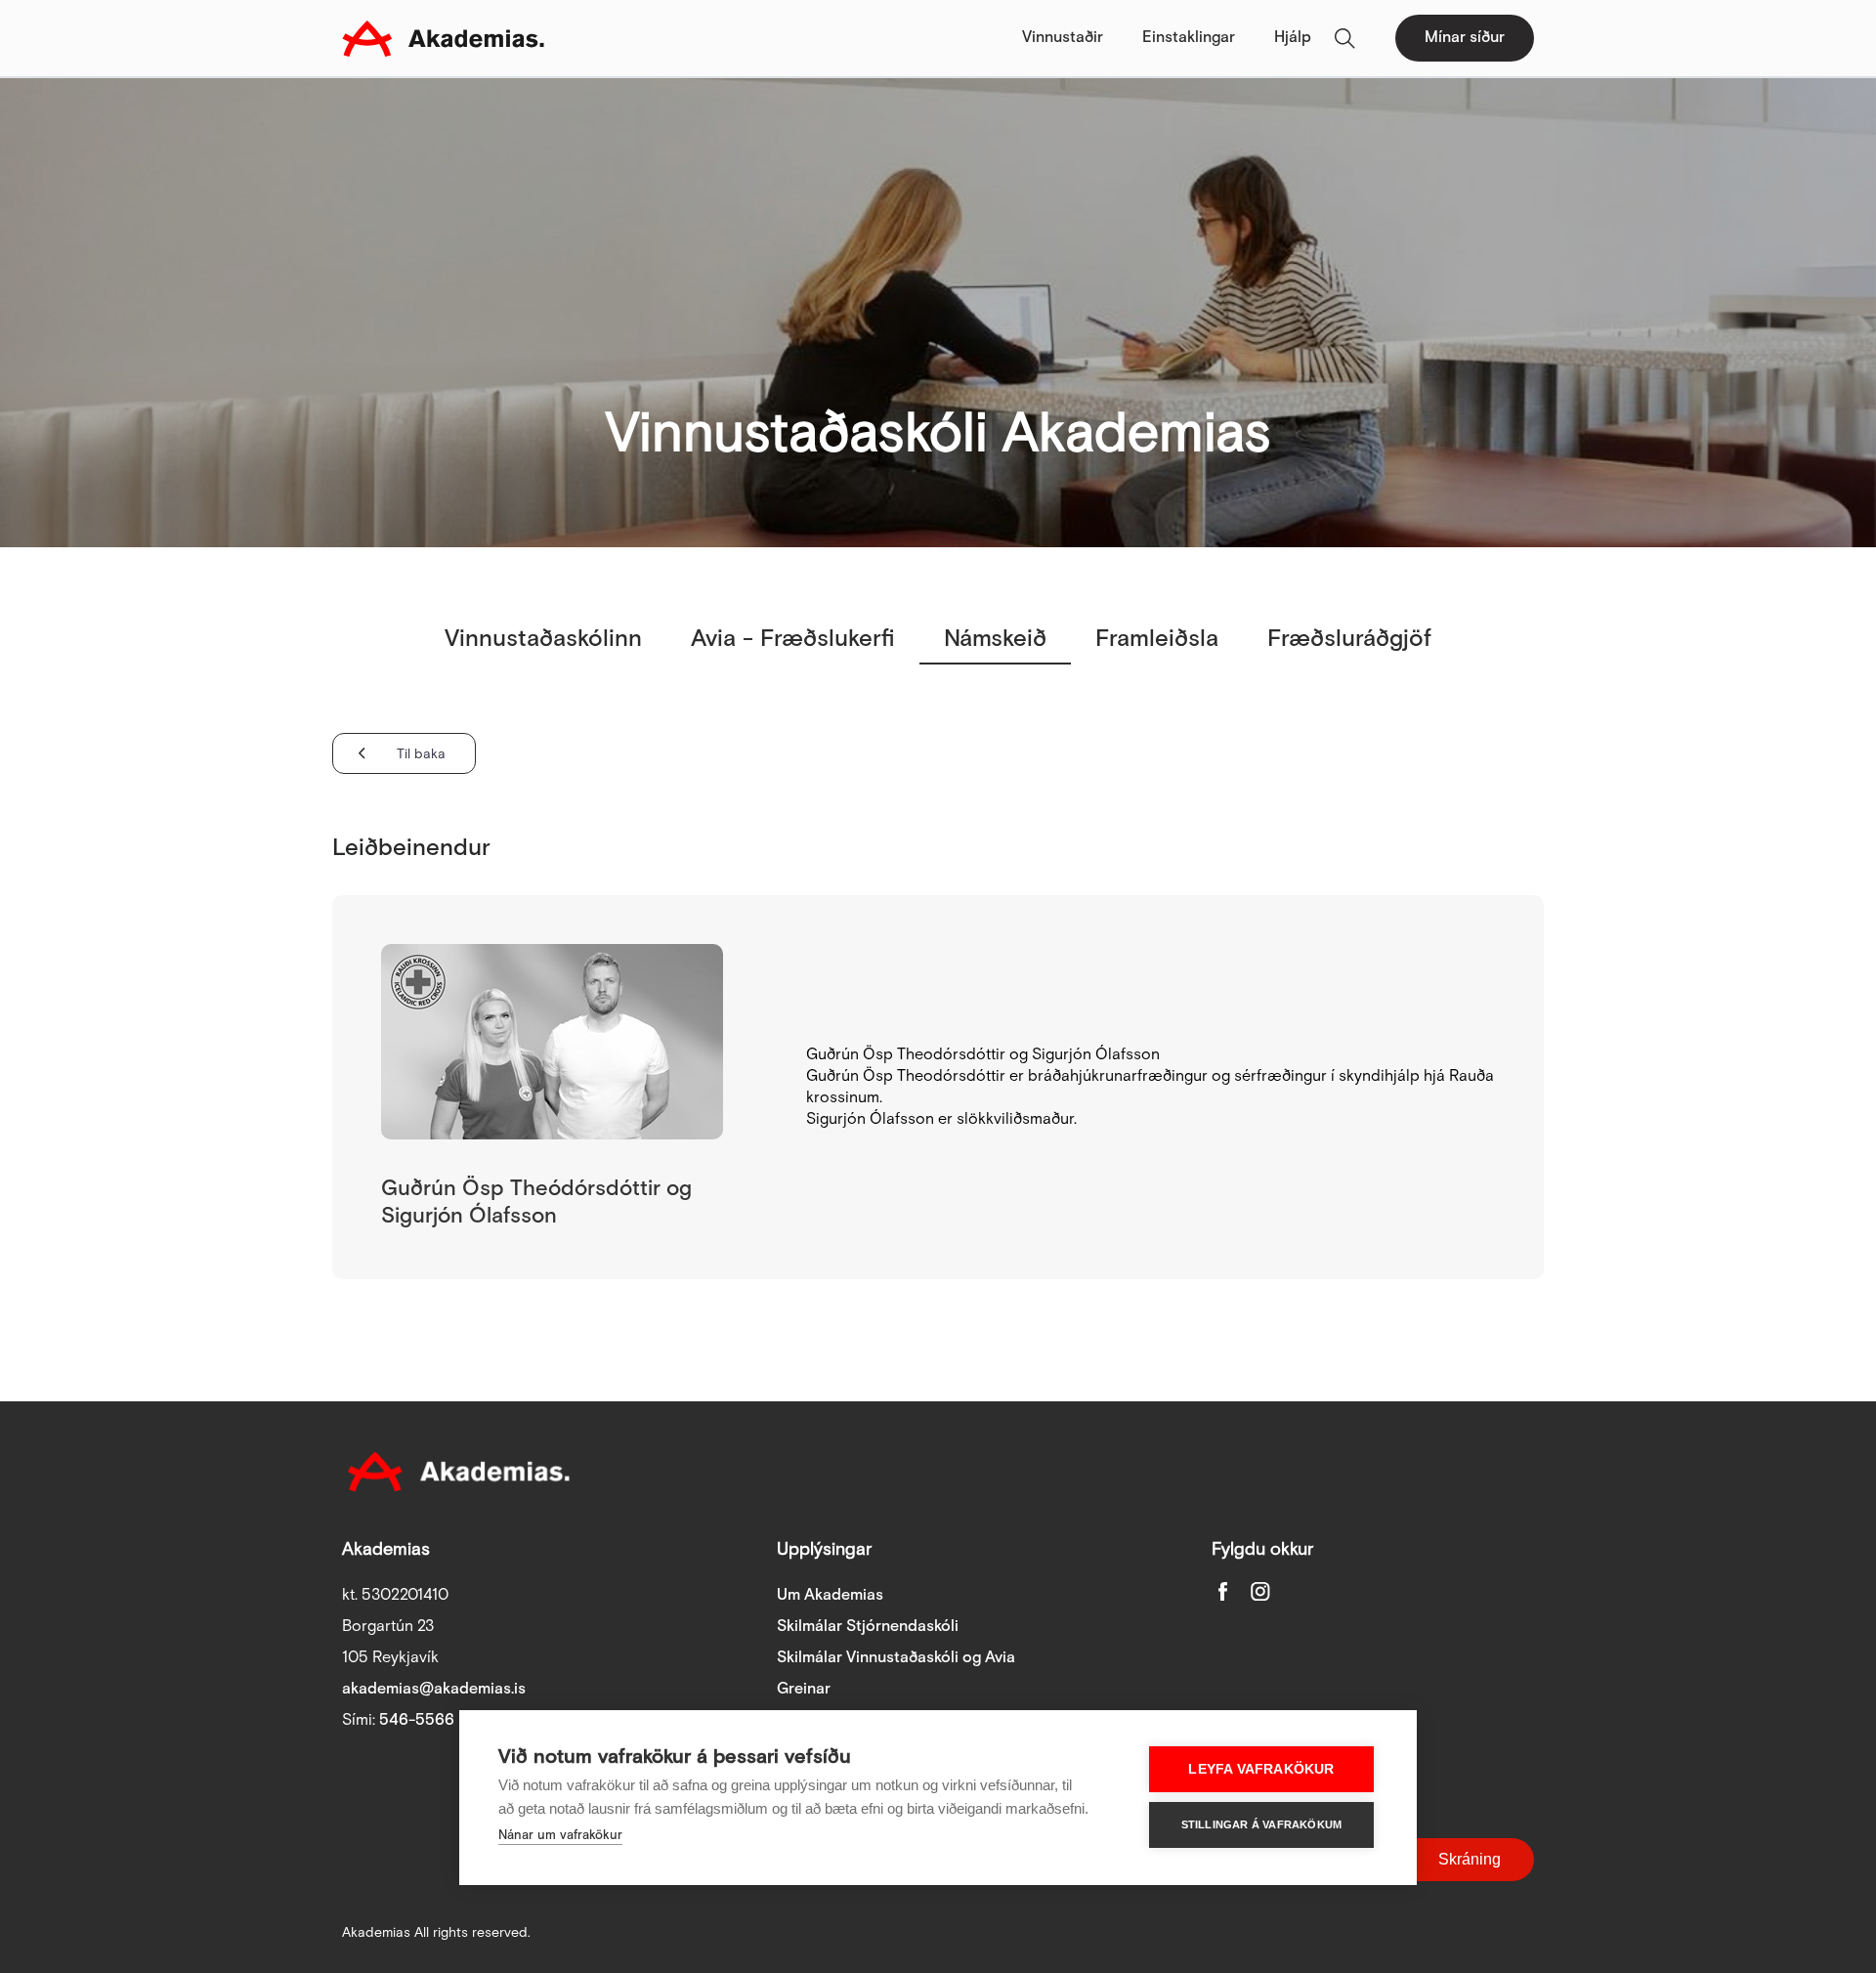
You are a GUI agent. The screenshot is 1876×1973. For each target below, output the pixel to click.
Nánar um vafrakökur (560, 1836)
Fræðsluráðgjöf (1349, 639)
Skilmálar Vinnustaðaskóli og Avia (896, 1658)
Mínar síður (1465, 38)
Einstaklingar (1189, 38)
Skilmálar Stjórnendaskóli (868, 1627)
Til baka (421, 754)
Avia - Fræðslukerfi (793, 639)
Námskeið (995, 639)
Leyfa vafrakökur (1261, 1769)
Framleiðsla (1157, 639)
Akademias (443, 38)
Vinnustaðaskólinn (543, 639)
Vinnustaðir (1063, 38)
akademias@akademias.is (434, 1689)
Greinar (804, 1689)
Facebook (1223, 1591)
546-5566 (417, 1720)
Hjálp (1293, 38)
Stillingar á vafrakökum (1262, 1824)
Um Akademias (830, 1595)
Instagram (1260, 1591)
